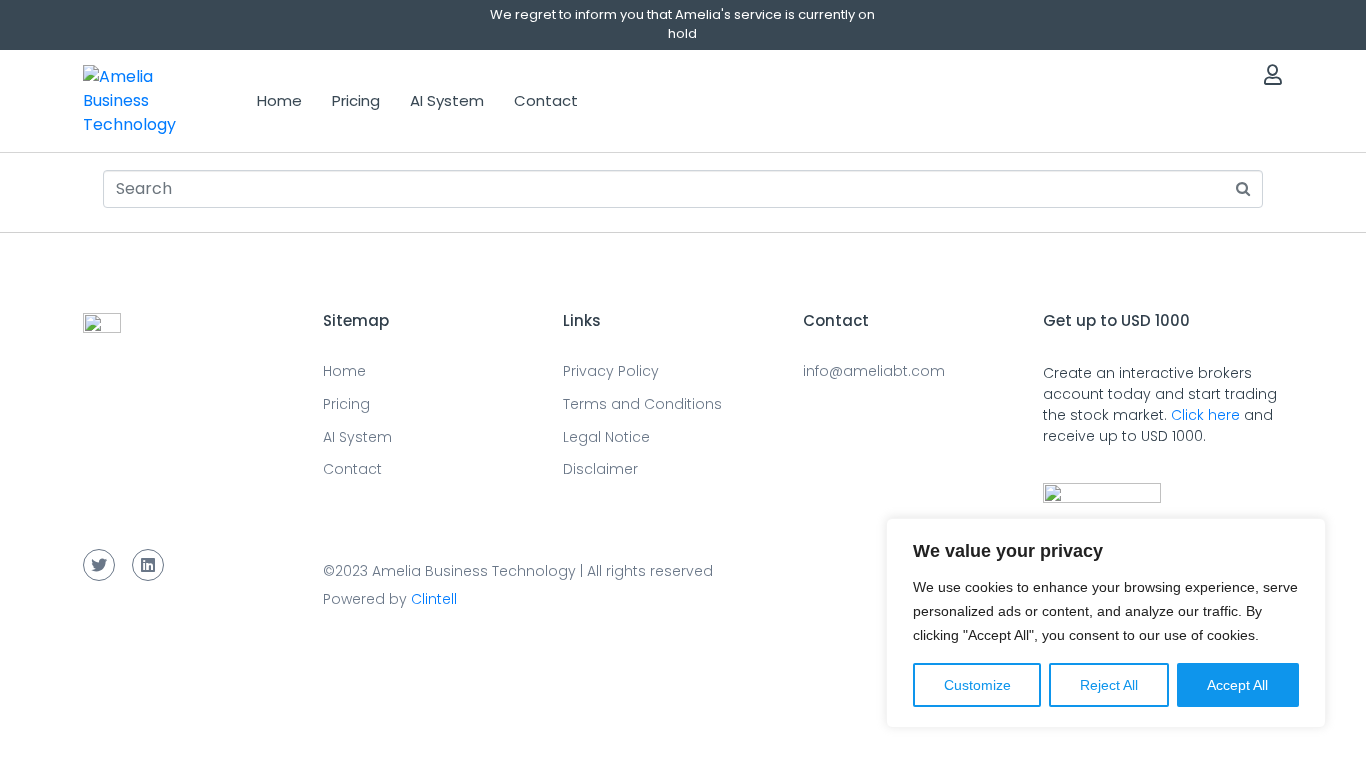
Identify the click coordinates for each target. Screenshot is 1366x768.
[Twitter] (99, 565)
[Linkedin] (148, 565)
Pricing (356, 100)
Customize (977, 685)
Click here (1205, 415)
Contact (546, 100)
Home (279, 100)
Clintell (434, 599)
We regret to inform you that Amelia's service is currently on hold (682, 24)
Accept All (1237, 685)
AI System (447, 100)
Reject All (1109, 685)
